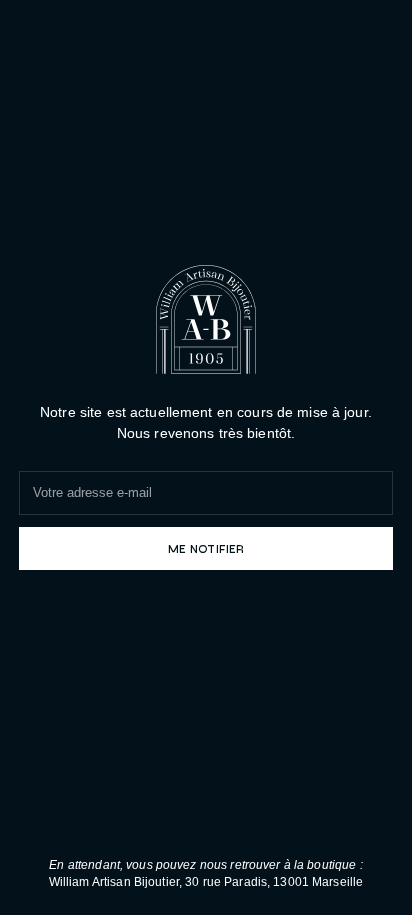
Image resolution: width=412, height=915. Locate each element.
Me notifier (206, 548)
